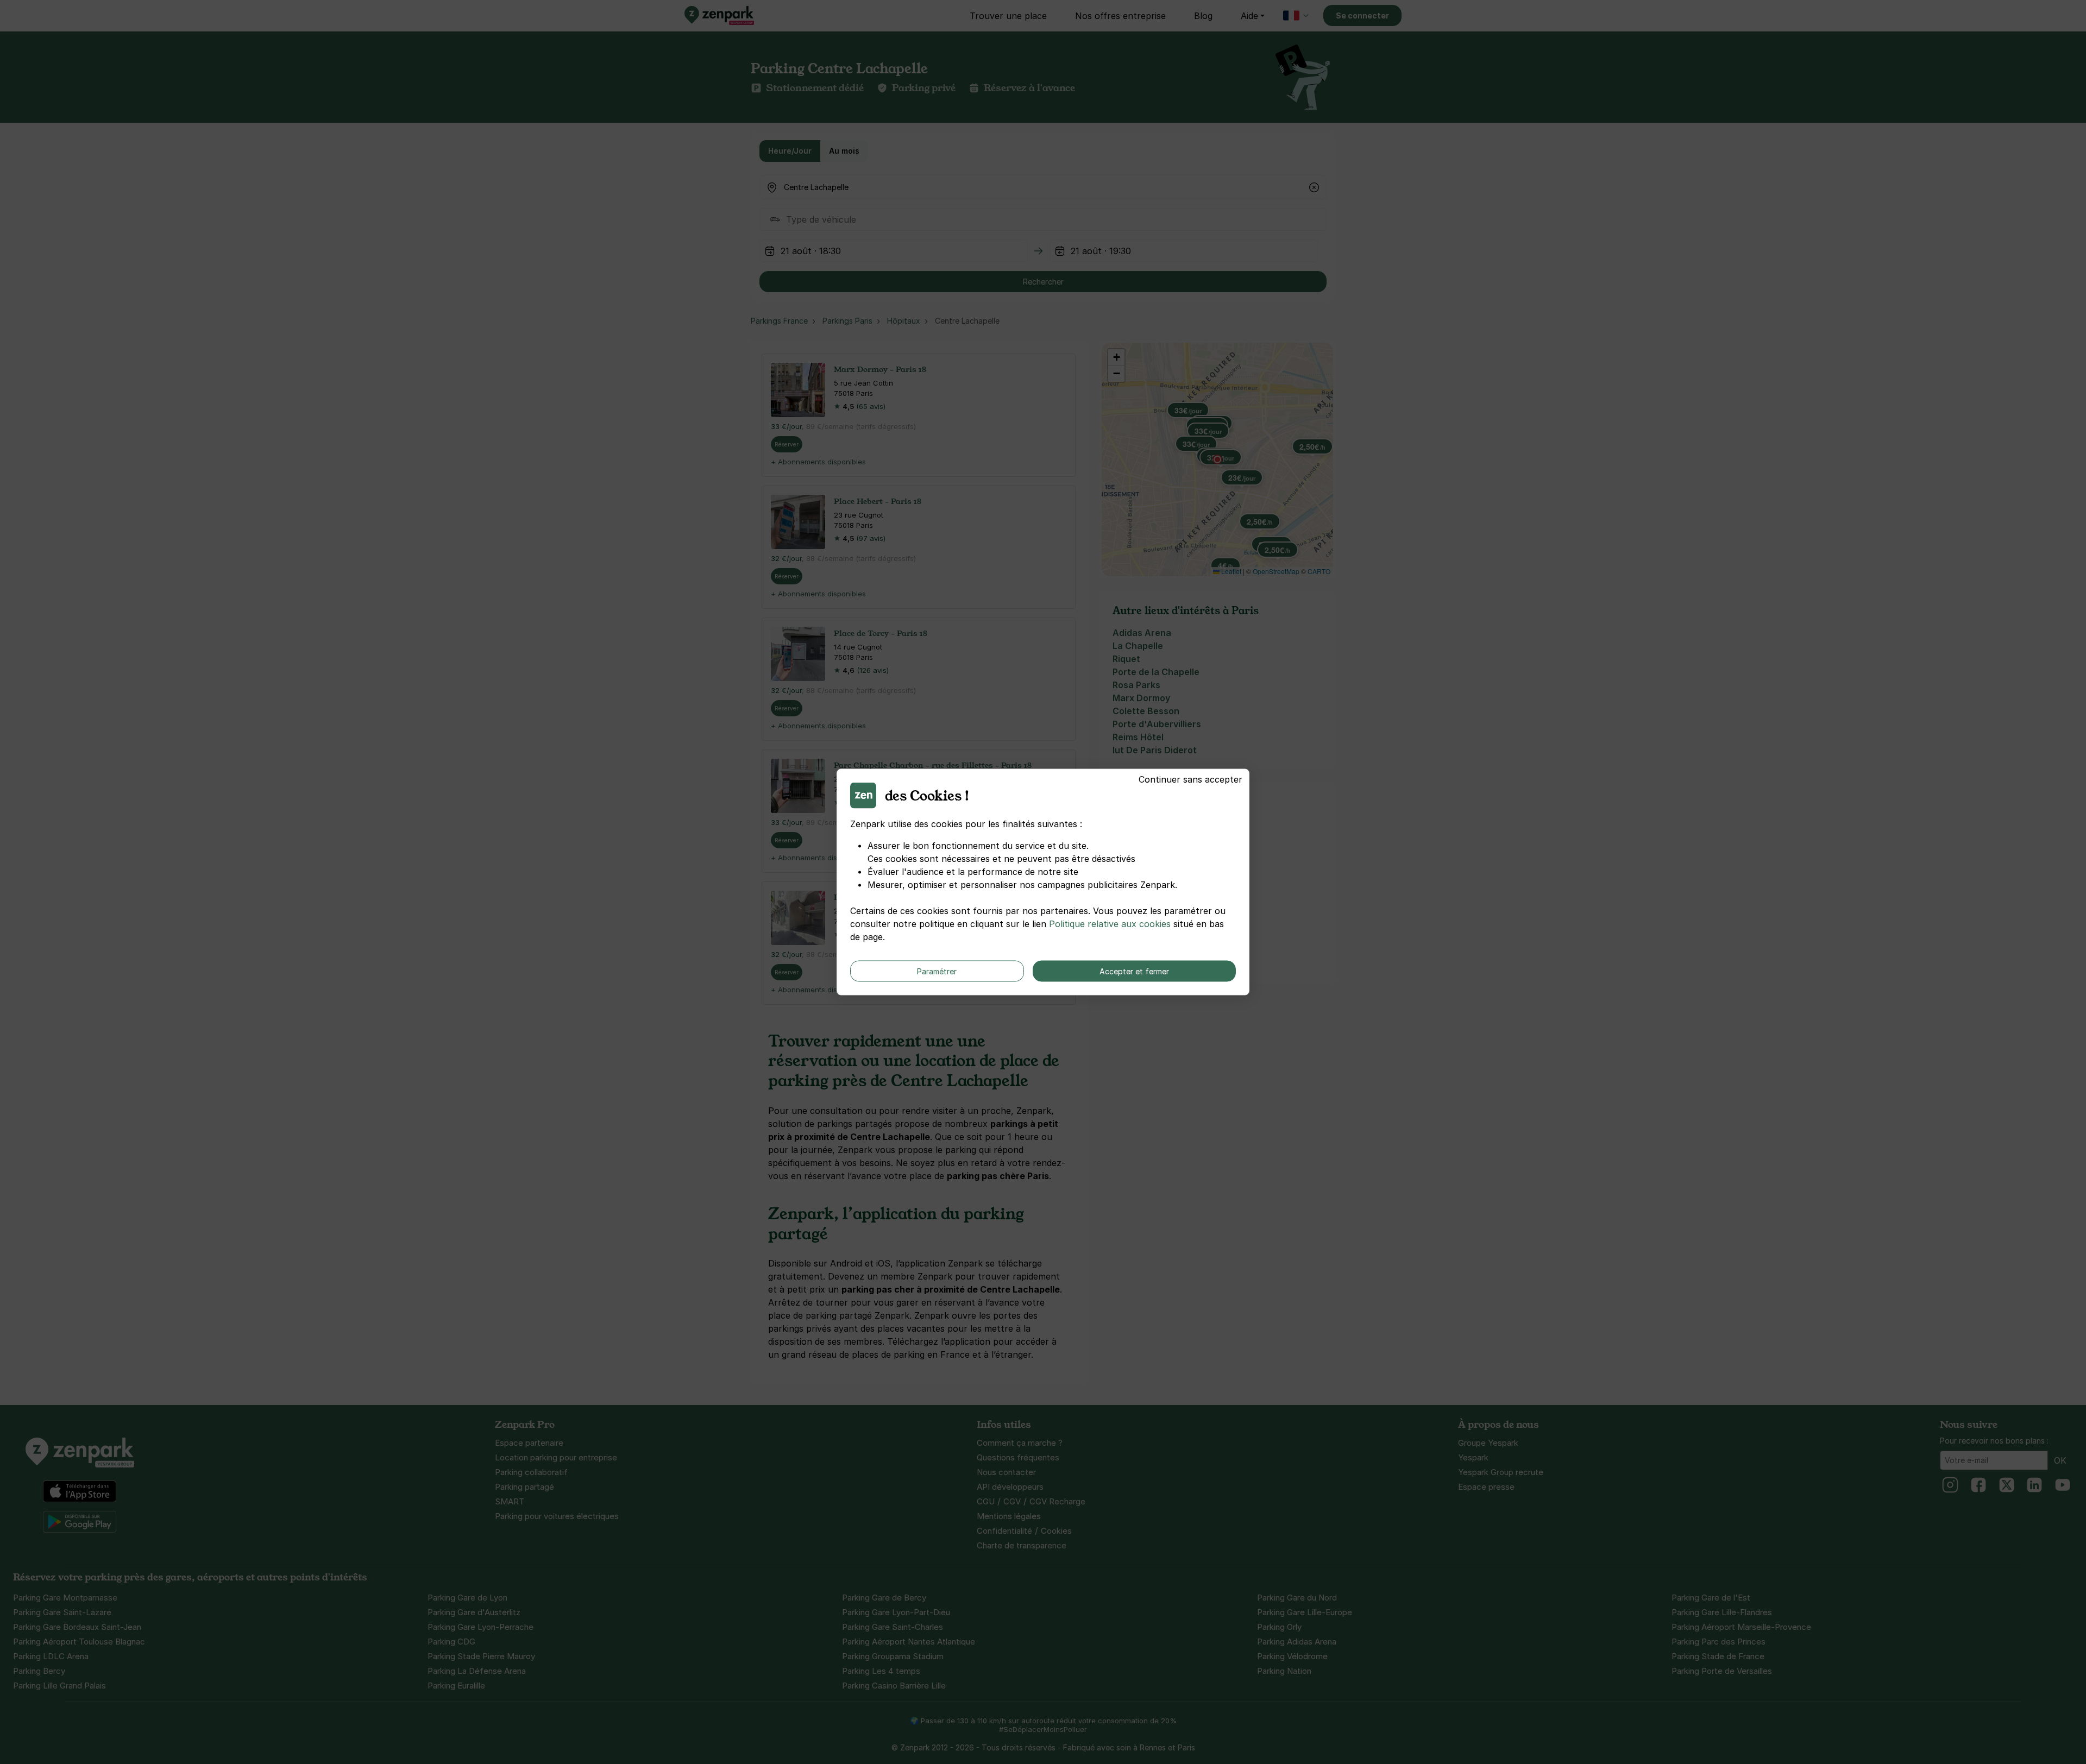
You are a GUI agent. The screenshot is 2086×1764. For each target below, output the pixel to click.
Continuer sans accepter (1190, 779)
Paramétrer (937, 971)
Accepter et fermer (1134, 971)
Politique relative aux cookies (1110, 924)
